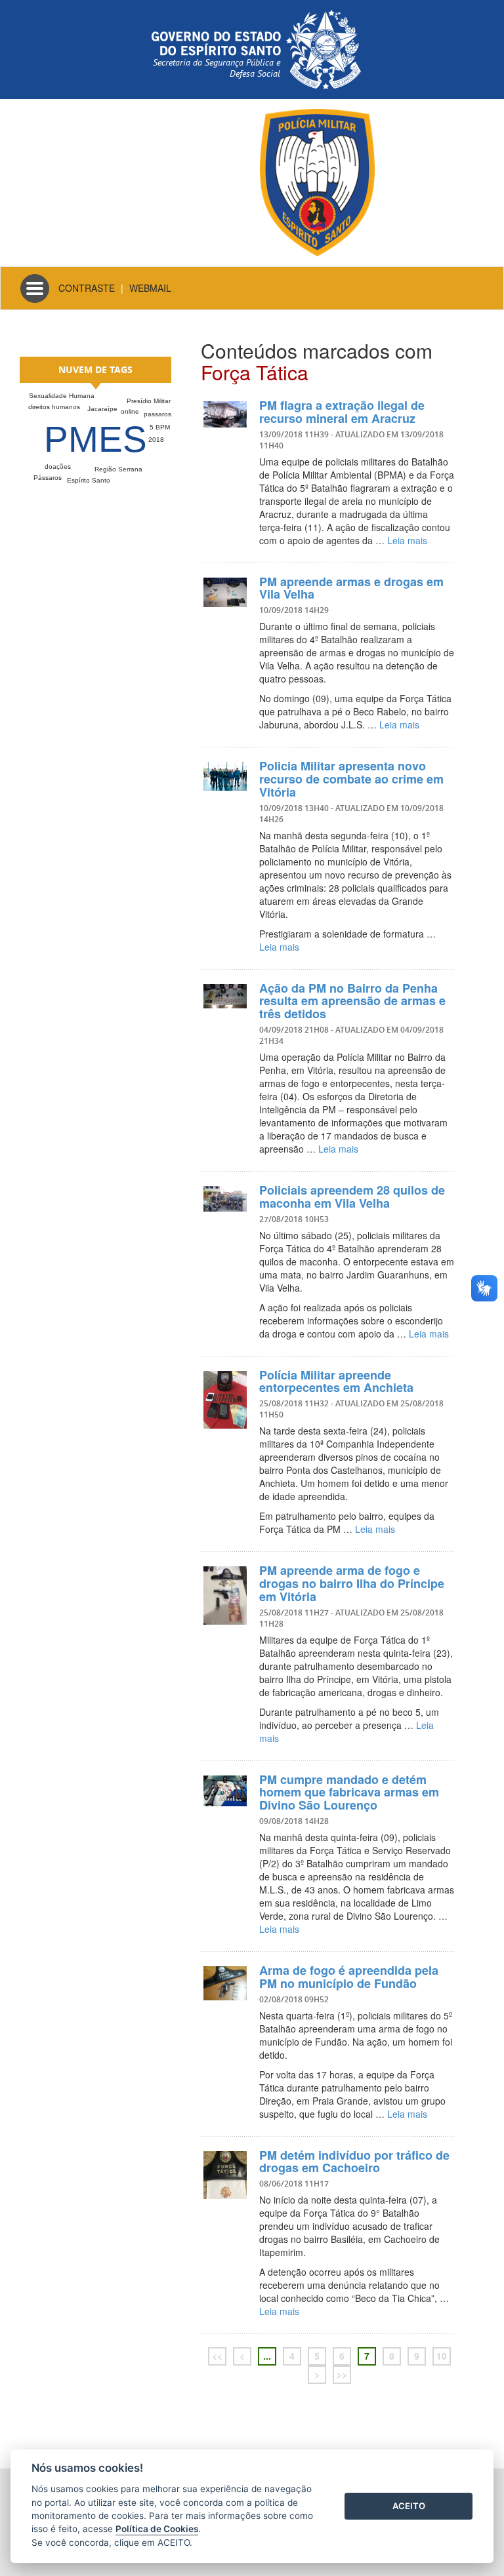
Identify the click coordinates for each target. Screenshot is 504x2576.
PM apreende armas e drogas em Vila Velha (351, 588)
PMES (95, 439)
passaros (157, 414)
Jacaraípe (102, 409)
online (130, 411)
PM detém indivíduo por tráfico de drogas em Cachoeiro (354, 2162)
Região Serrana (118, 469)
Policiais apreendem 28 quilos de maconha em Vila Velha (352, 1197)
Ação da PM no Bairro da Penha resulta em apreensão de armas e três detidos (352, 1001)
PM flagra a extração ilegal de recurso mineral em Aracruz (342, 412)
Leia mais (407, 540)
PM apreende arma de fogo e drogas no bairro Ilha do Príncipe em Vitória (352, 1583)
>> (342, 2374)
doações (58, 466)
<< (217, 2356)
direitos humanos (54, 407)
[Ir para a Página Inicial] (317, 181)
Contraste (87, 288)
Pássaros (48, 478)
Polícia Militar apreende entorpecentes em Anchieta (336, 1381)
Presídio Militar (149, 401)
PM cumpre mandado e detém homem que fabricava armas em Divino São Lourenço (349, 1793)
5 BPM (160, 427)
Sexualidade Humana (62, 396)
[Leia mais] (225, 414)
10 (442, 2356)
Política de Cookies (157, 2529)
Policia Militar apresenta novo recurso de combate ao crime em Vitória (351, 779)
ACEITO (409, 2506)
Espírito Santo (89, 480)
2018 (156, 440)
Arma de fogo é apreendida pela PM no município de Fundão (349, 1977)
